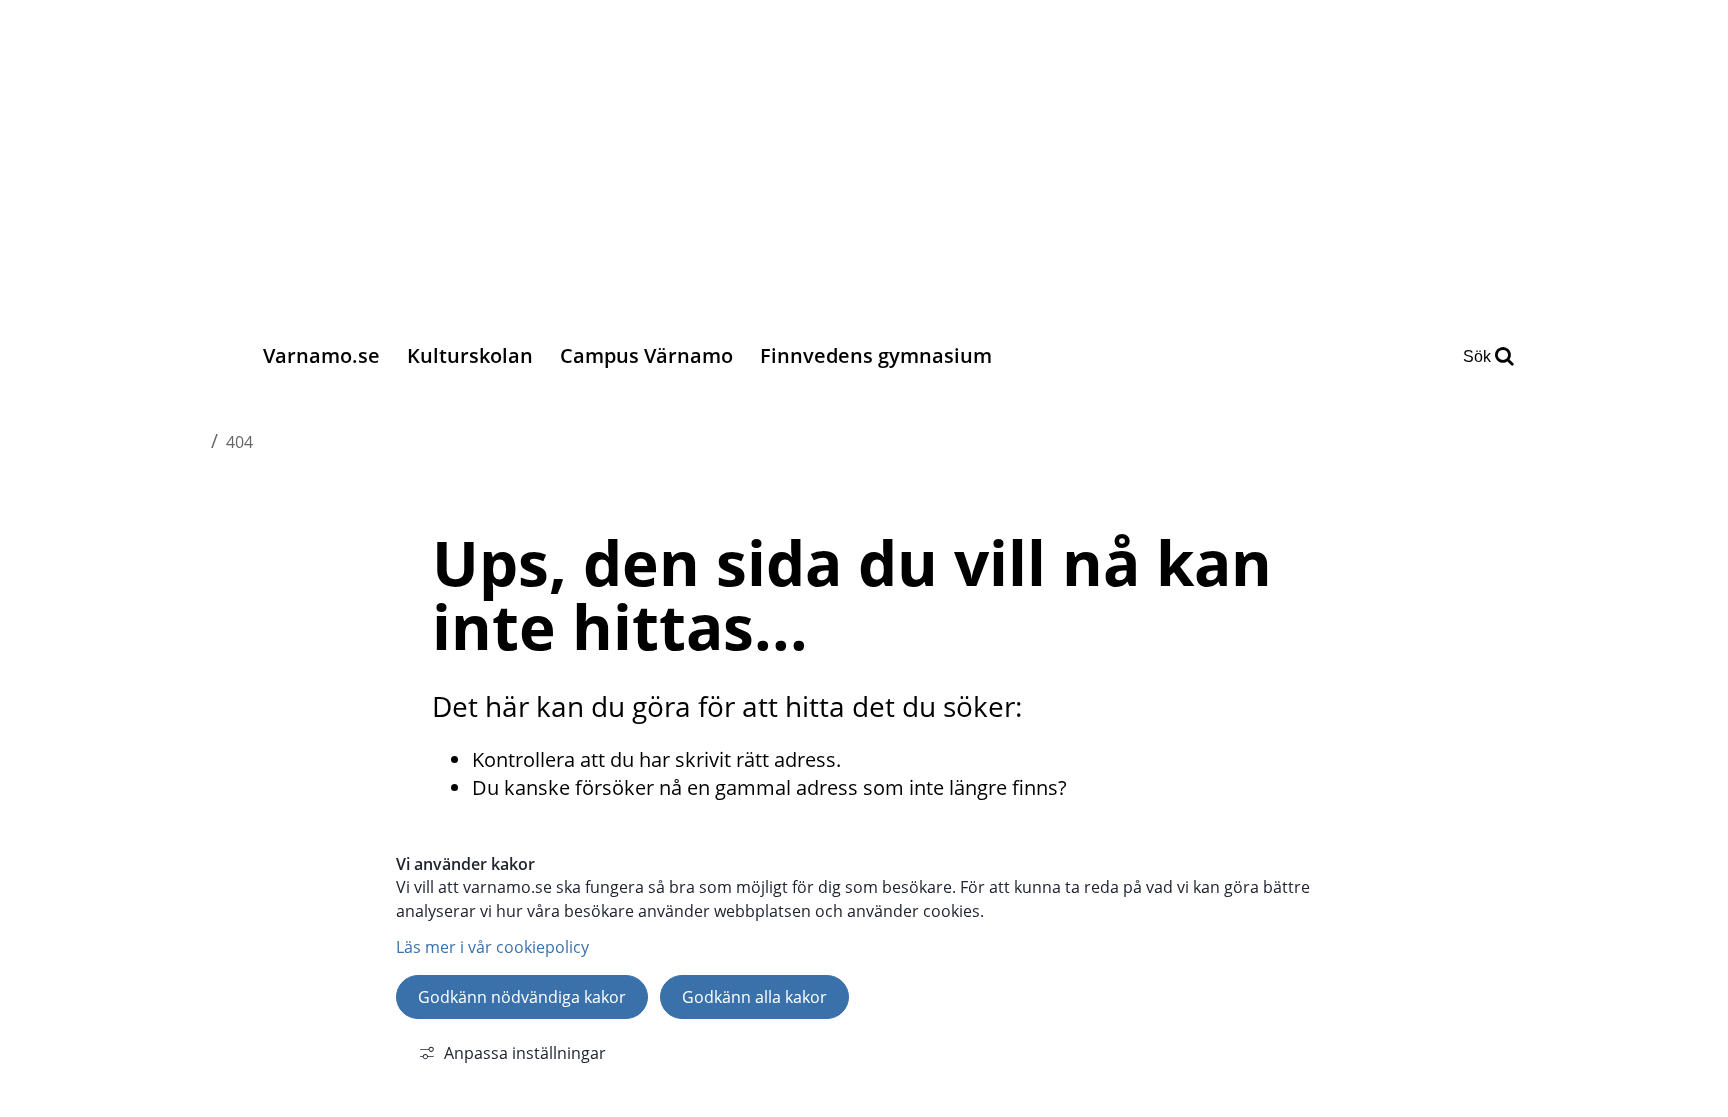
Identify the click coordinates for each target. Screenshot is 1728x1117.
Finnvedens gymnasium (876, 355)
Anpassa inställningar (525, 1053)
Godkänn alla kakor (754, 997)
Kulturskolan (470, 355)
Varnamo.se (321, 355)
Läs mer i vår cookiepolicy (492, 947)
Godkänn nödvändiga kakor (522, 997)
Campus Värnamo (646, 355)
